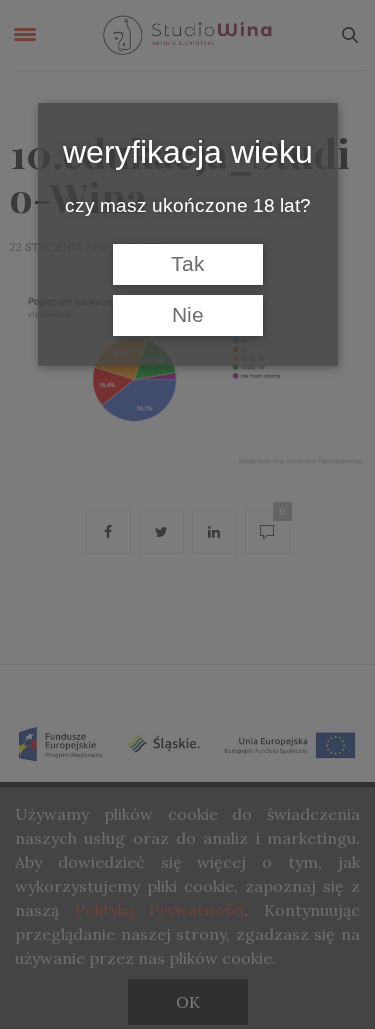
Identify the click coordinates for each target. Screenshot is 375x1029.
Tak (188, 264)
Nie (188, 315)
